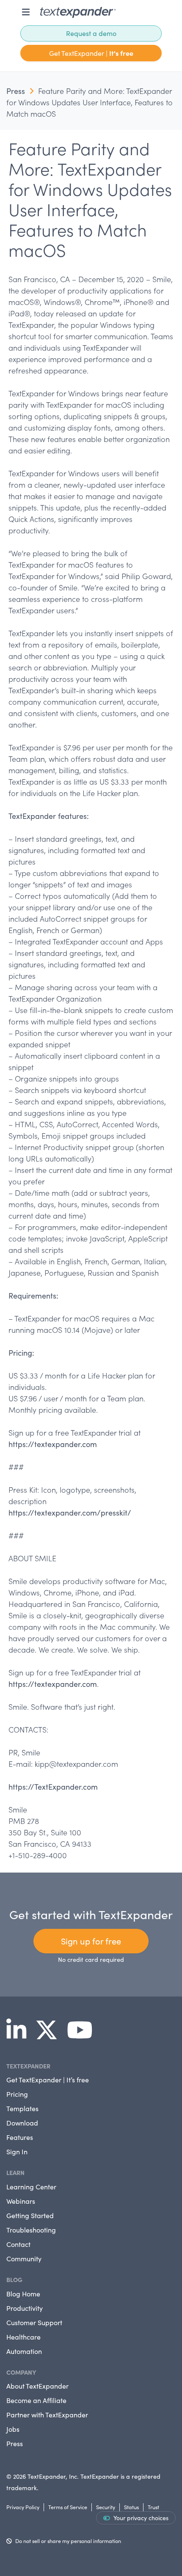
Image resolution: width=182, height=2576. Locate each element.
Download (22, 2123)
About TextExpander (37, 2386)
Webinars (21, 2201)
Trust (153, 2507)
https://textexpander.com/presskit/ (70, 1513)
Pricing (17, 2094)
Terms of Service (68, 2507)
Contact (18, 2244)
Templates (22, 2108)
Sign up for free (91, 1941)
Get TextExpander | (91, 53)
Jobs (13, 2429)
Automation (24, 2351)
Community (24, 2259)
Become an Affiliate (36, 2400)
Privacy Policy (23, 2507)
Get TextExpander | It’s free (48, 2080)
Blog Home (23, 2294)
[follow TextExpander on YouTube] (83, 2035)
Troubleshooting (31, 2230)
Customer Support (34, 2322)
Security (106, 2507)
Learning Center (31, 2187)
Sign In (17, 2152)
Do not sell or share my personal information (68, 2541)
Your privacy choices (141, 2518)
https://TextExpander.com (53, 1787)
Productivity (25, 2308)
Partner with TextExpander (47, 2415)
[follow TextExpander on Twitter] (50, 2035)
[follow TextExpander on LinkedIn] (20, 2035)
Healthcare (23, 2337)
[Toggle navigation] (26, 12)
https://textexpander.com (53, 1444)
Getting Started (30, 2215)
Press (16, 91)
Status (131, 2507)
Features (20, 2137)
